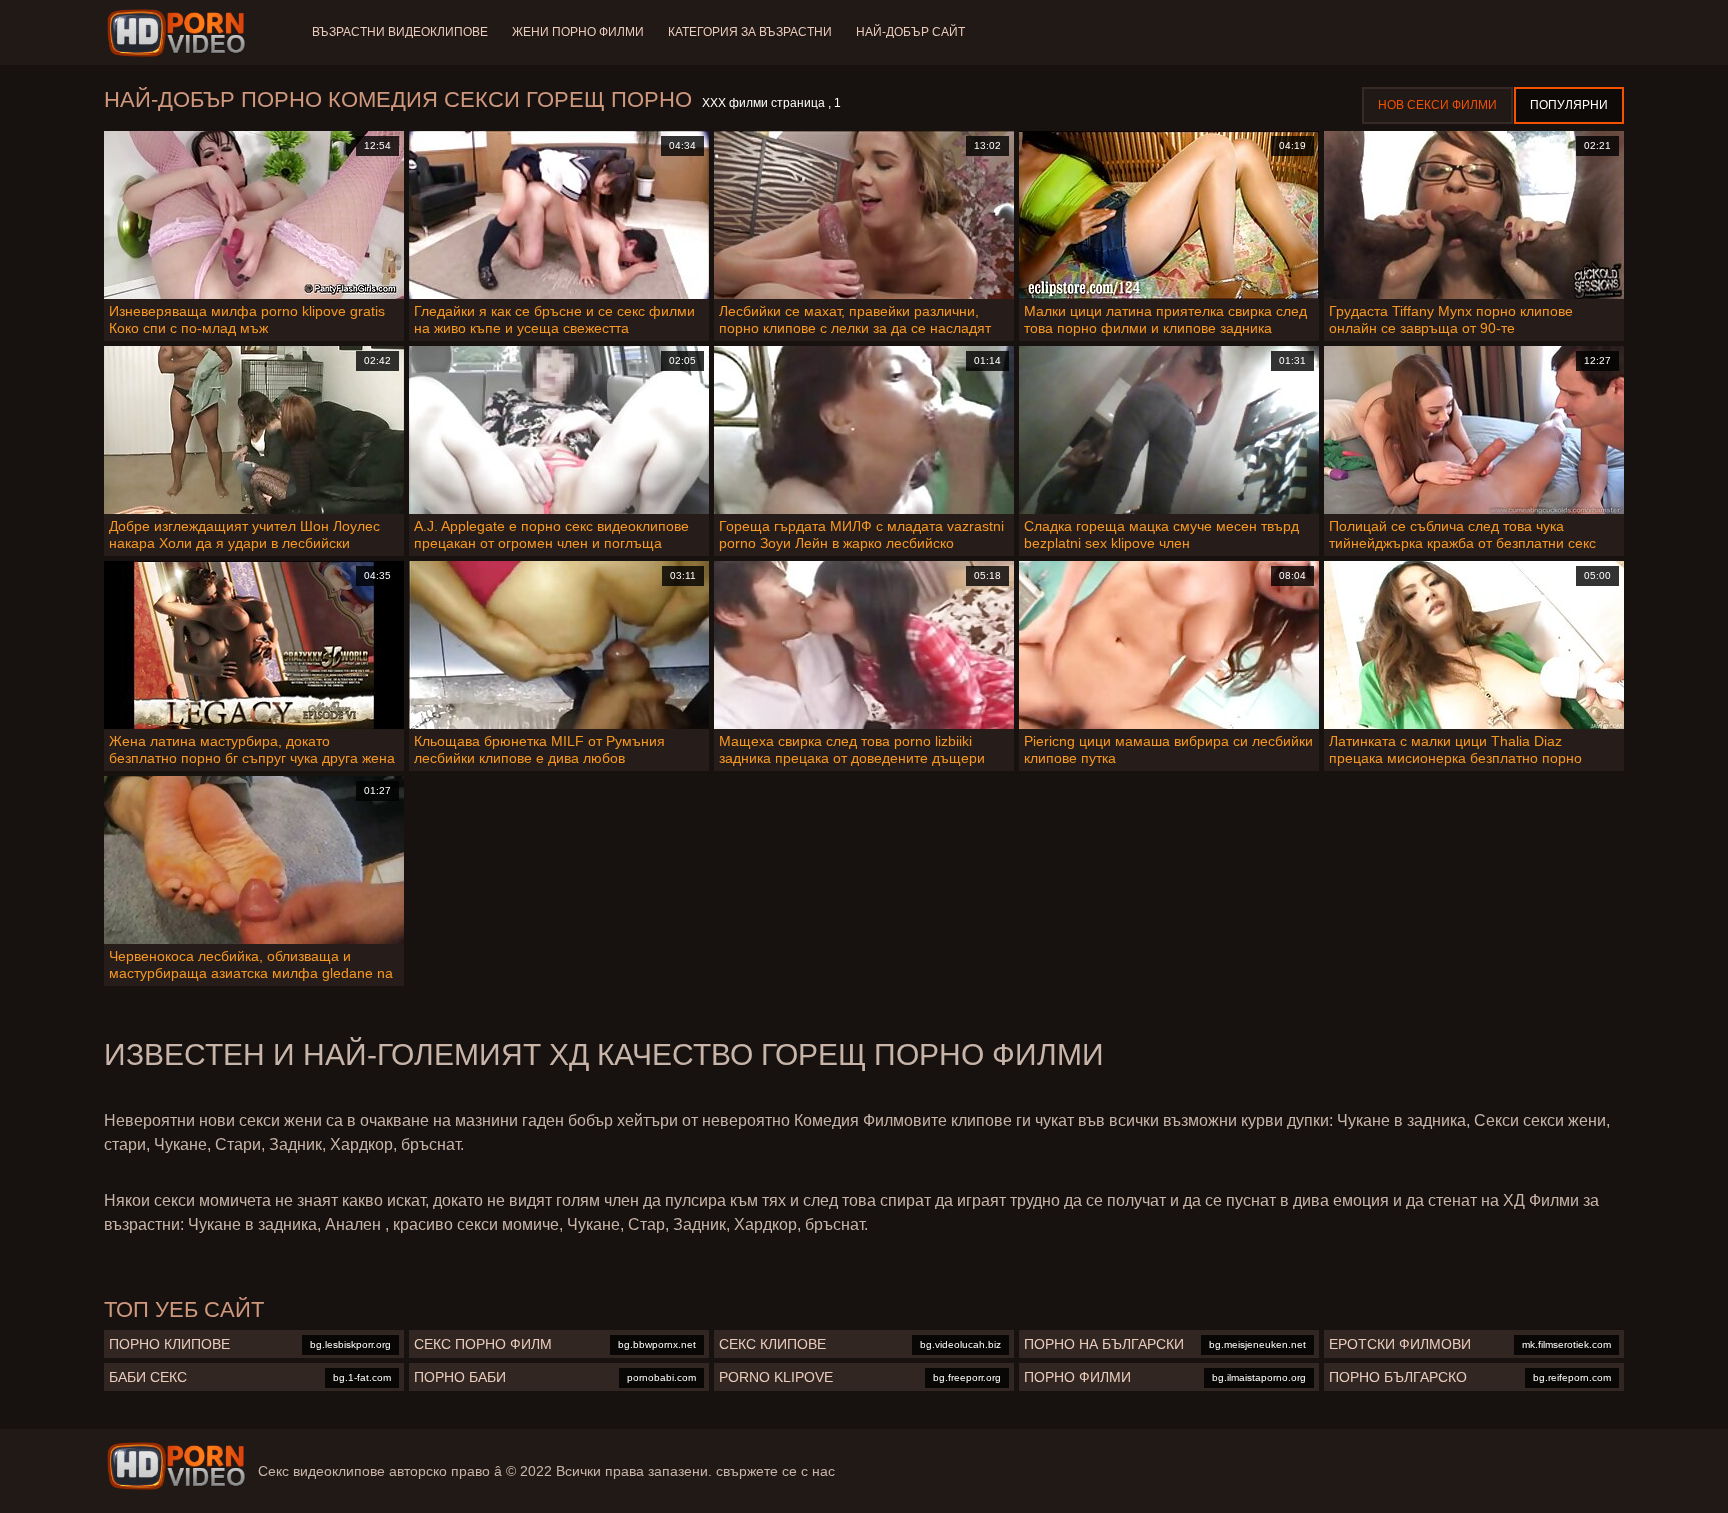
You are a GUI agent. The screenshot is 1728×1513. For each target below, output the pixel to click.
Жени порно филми (578, 32)
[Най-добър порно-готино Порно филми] (179, 33)
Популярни (1569, 105)
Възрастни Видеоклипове (400, 32)
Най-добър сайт (910, 32)
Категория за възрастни (750, 32)
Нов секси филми (1437, 105)
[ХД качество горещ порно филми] (176, 1466)
